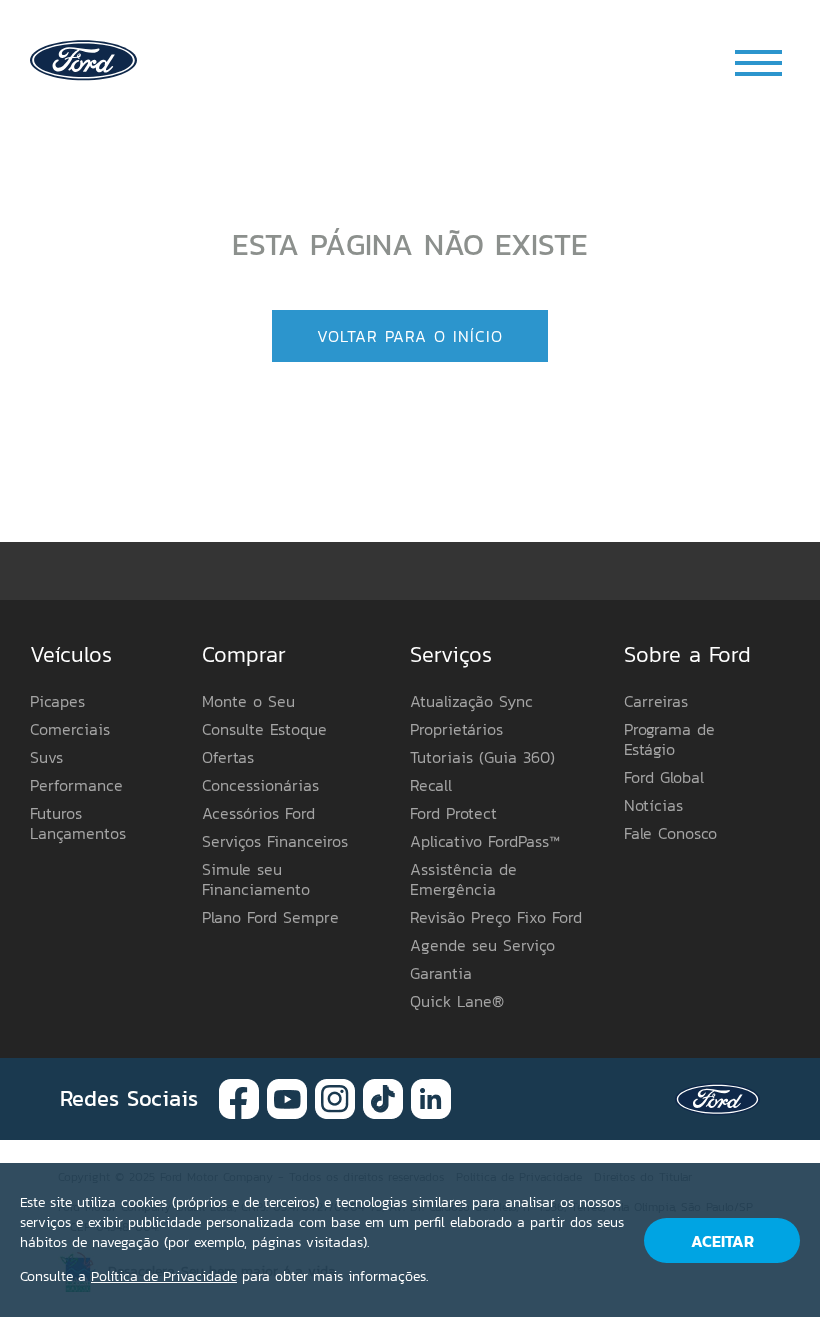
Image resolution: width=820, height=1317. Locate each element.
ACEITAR (722, 1241)
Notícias (653, 805)
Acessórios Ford (258, 813)
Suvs (46, 757)
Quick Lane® (457, 1001)
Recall (431, 785)
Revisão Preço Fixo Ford (496, 917)
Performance (76, 785)
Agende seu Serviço (482, 945)
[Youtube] (287, 1097)
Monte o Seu (248, 701)
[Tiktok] (383, 1097)
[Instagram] (335, 1097)
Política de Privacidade (164, 1276)
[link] (83, 58)
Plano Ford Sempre (270, 917)
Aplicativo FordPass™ (485, 841)
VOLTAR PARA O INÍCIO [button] (410, 336)
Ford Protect (453, 813)
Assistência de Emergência (463, 879)
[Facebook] (239, 1097)
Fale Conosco (670, 833)
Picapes (57, 701)
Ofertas (228, 757)
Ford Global (664, 777)
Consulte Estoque (264, 729)
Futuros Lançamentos (78, 823)
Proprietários (456, 729)
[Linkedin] (431, 1097)
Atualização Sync (471, 701)
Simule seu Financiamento (256, 879)
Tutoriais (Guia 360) (482, 757)
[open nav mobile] (760, 62)
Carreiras (656, 701)
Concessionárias (260, 785)
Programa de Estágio (669, 739)
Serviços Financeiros (275, 841)
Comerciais (70, 729)
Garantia (441, 973)
